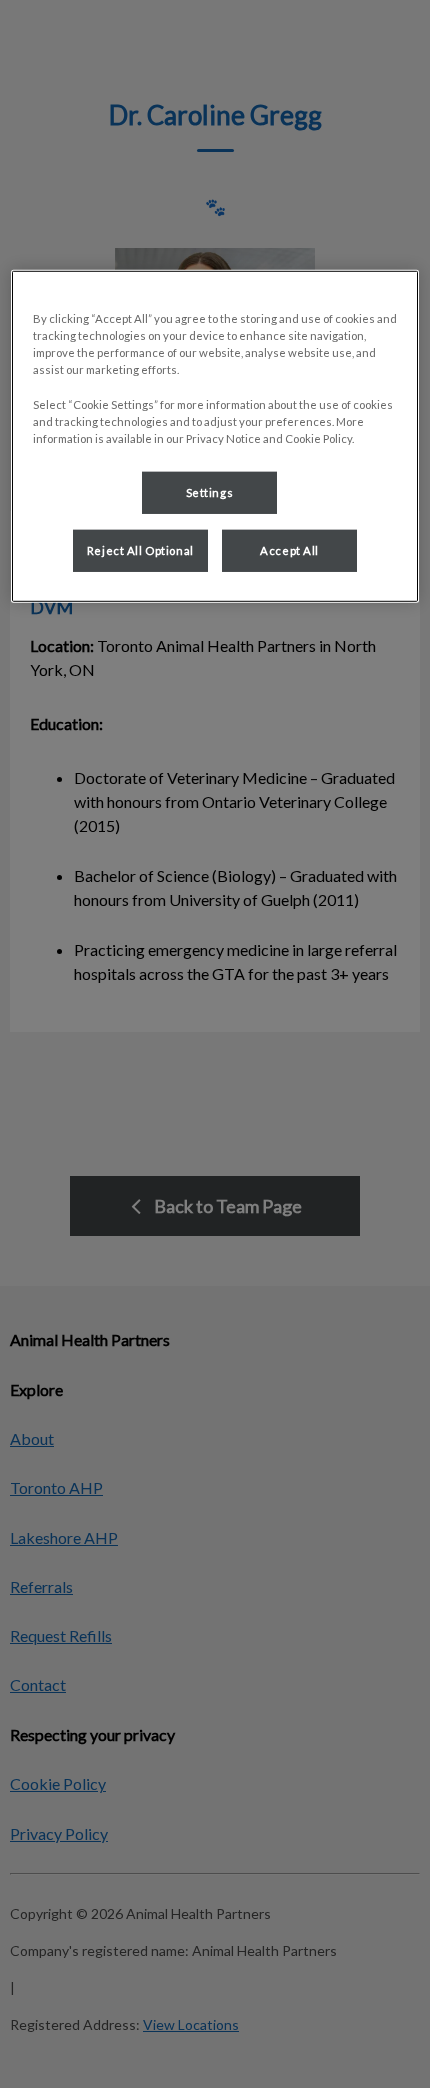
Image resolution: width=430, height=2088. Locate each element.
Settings (210, 491)
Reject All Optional (140, 549)
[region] (215, 436)
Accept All (289, 549)
